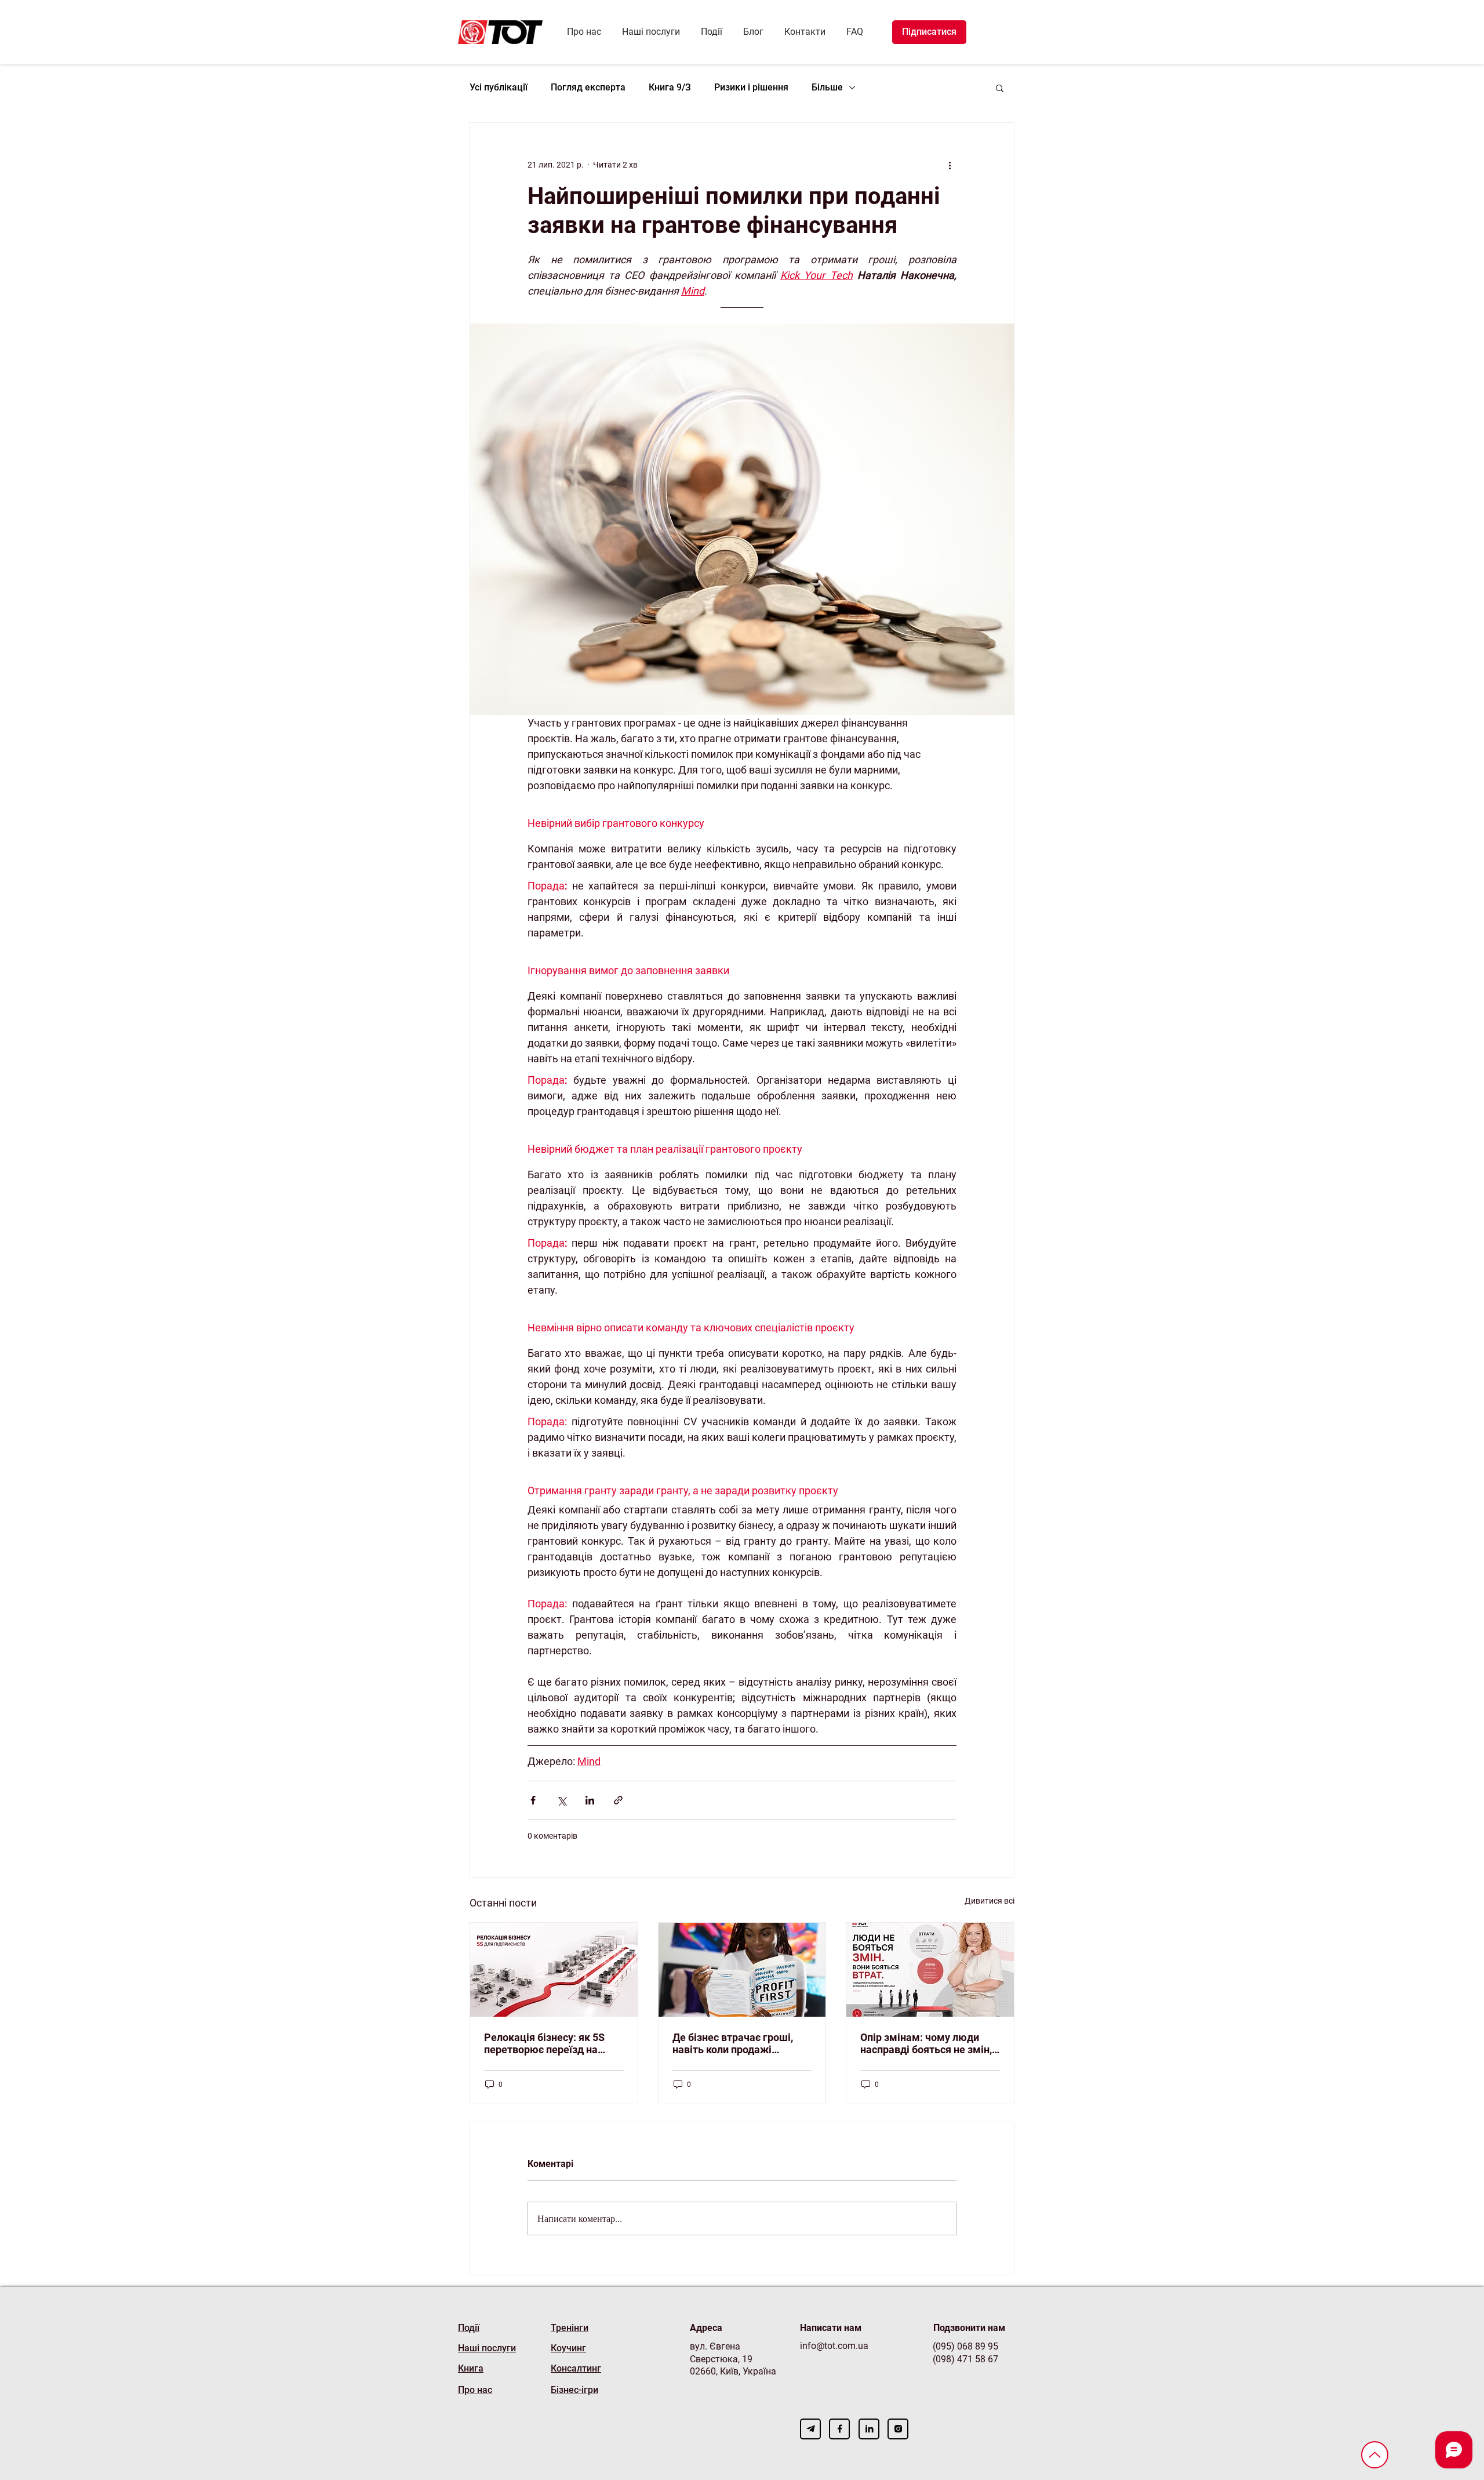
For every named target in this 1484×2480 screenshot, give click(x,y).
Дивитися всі (990, 1901)
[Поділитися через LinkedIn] (590, 1800)
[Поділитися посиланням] (618, 1800)
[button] (1000, 88)
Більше (827, 87)
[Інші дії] (950, 165)
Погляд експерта (588, 87)
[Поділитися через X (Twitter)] (561, 1800)
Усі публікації (499, 87)
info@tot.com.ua (834, 2346)
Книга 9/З (670, 87)
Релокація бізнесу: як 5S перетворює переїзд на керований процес (544, 2043)
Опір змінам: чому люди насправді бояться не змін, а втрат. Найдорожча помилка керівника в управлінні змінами (926, 2043)
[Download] (810, 2429)
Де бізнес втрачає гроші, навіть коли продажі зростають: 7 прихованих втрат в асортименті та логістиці (734, 2043)
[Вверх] (1375, 2455)
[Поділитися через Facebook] (533, 1800)
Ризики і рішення (751, 87)
